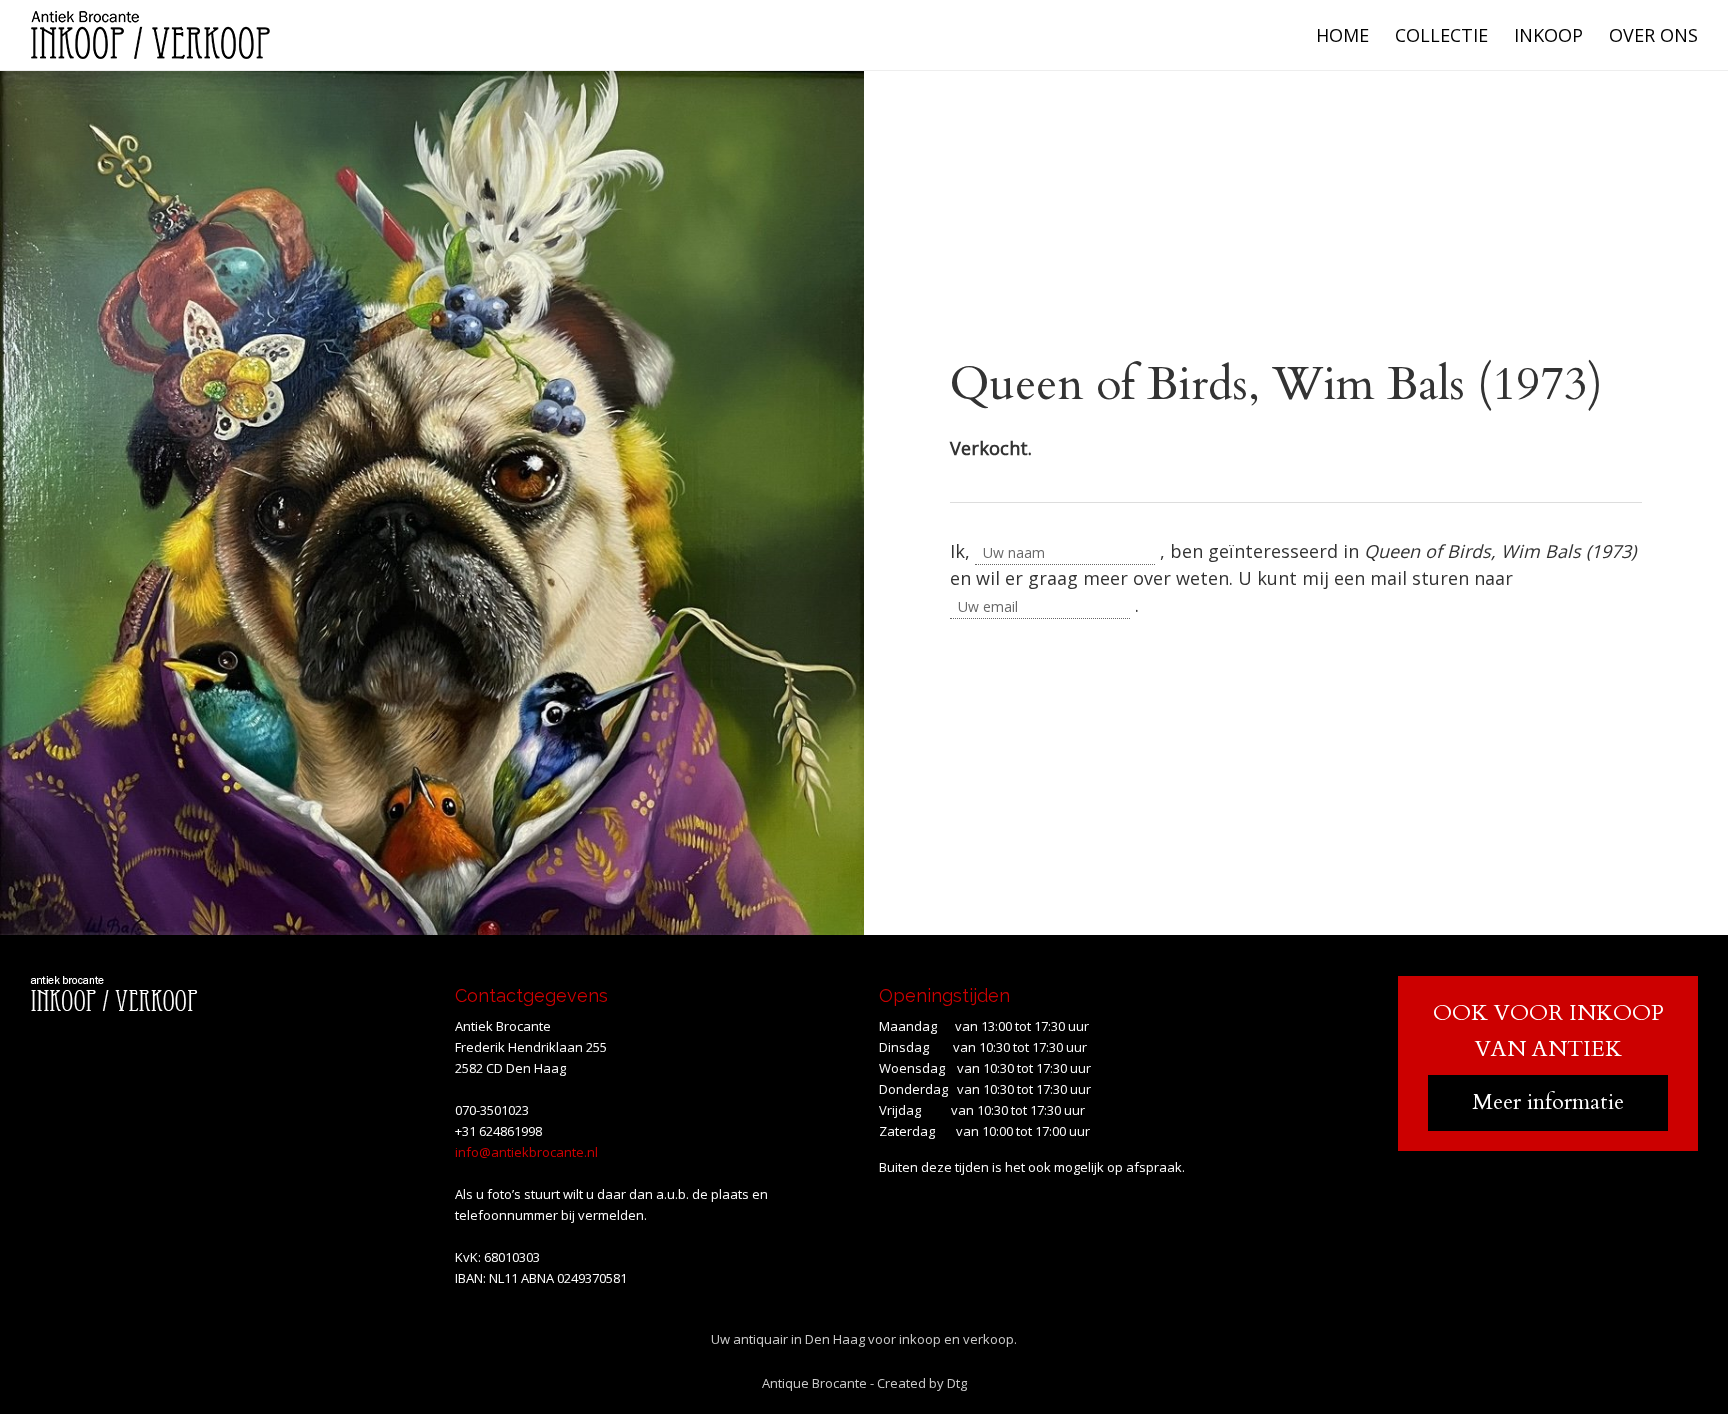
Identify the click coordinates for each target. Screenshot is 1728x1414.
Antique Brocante (814, 1383)
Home (1342, 35)
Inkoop (1548, 35)
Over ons (1653, 35)
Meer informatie (1548, 1102)
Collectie (1441, 35)
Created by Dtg (922, 1383)
